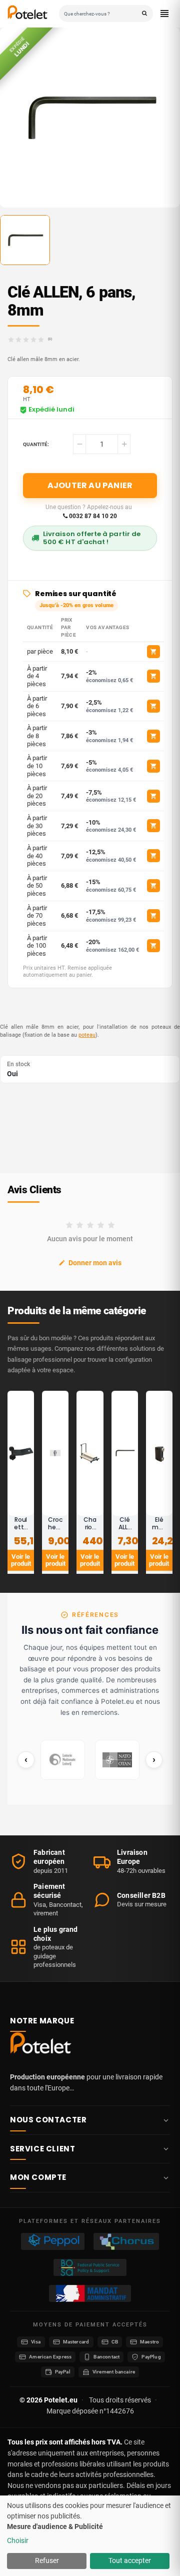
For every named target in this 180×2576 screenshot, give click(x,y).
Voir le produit (21, 1560)
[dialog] (90, 2536)
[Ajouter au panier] (153, 652)
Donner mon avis (95, 1263)
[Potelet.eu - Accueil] (42, 2045)
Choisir (18, 2540)
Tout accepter (130, 2560)
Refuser (47, 2560)
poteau (87, 1035)
